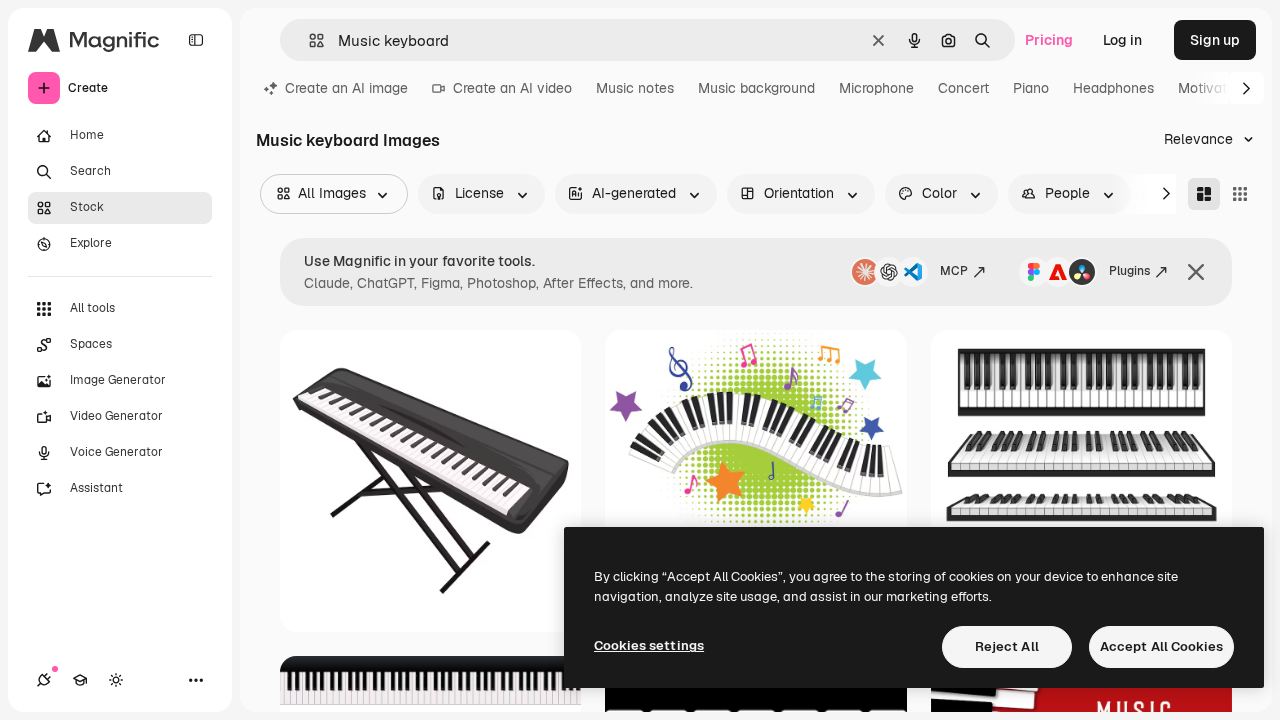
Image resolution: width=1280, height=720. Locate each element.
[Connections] (44, 680)
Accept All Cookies (1161, 646)
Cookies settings (649, 645)
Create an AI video (512, 88)
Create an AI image (346, 88)
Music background (756, 88)
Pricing (1049, 40)
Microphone (876, 88)
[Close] (1196, 272)
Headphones (1113, 88)
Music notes (635, 88)
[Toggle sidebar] (196, 40)
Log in (1122, 40)
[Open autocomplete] (308, 40)
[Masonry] (1204, 194)
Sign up (1215, 40)
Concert (963, 88)
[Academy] (80, 680)
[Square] (1240, 194)
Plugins (1129, 271)
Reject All (1007, 646)
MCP (954, 271)
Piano (1031, 88)
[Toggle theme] (116, 680)
